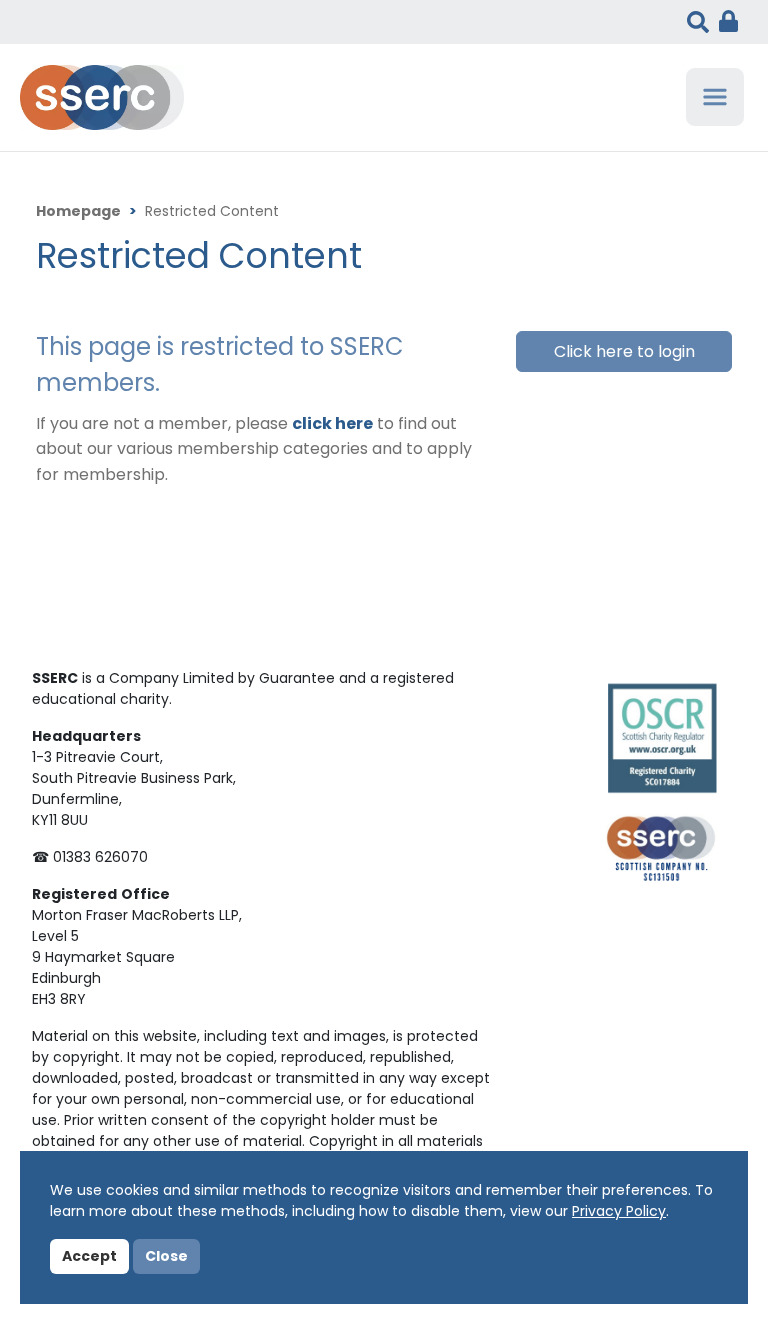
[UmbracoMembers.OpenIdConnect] (723, 22)
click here (332, 425)
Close (166, 1257)
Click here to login (624, 353)
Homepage (78, 212)
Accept (89, 1257)
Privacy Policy (619, 1212)
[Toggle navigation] (715, 97)
